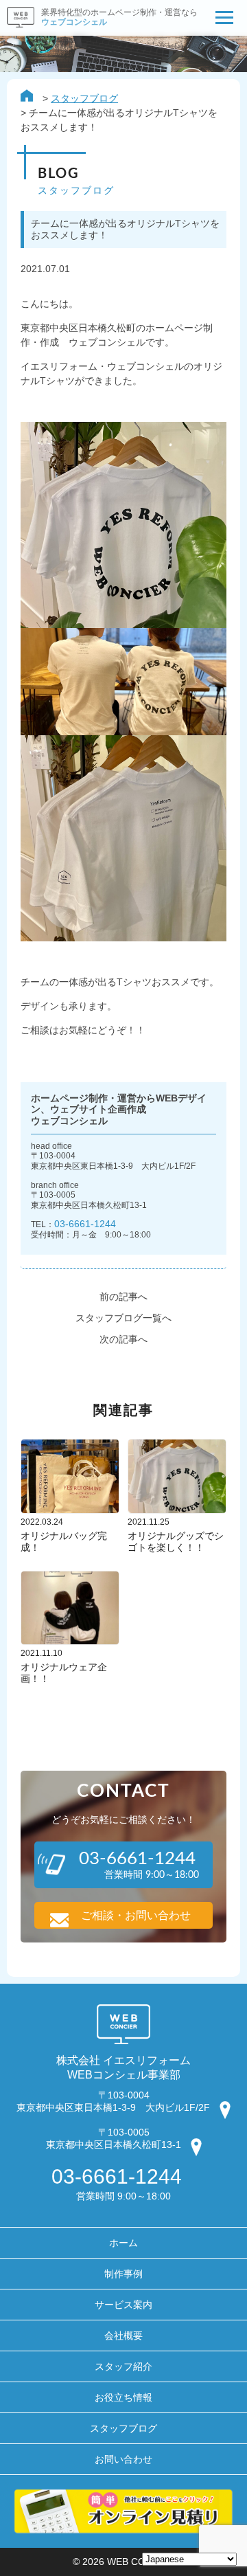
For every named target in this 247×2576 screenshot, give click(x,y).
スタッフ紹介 (123, 2366)
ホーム (123, 2243)
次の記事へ (123, 1339)
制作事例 (123, 2274)
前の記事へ (123, 1297)
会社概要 (123, 2336)
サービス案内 (123, 2305)
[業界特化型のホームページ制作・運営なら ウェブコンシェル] (99, 32)
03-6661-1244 (85, 1224)
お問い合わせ (123, 2459)
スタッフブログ (84, 98)
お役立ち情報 (123, 2397)
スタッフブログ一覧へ (123, 1318)
